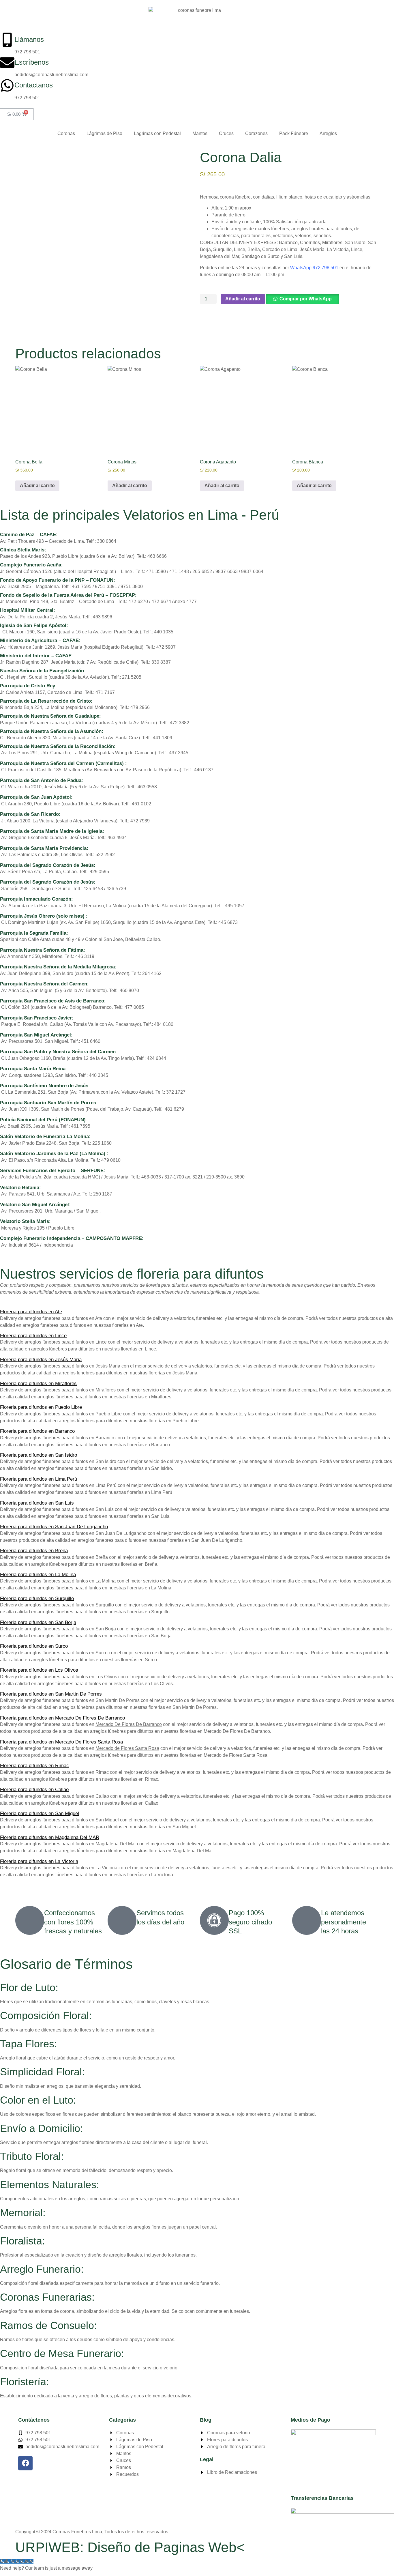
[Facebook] (25, 2463)
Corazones (256, 133)
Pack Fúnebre (294, 133)
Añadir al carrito (243, 299)
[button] (302, 299)
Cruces (226, 133)
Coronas (66, 133)
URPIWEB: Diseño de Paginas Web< (130, 2547)
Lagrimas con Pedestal (157, 133)
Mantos (200, 133)
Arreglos (328, 133)
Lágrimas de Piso (104, 133)
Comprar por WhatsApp (306, 299)
